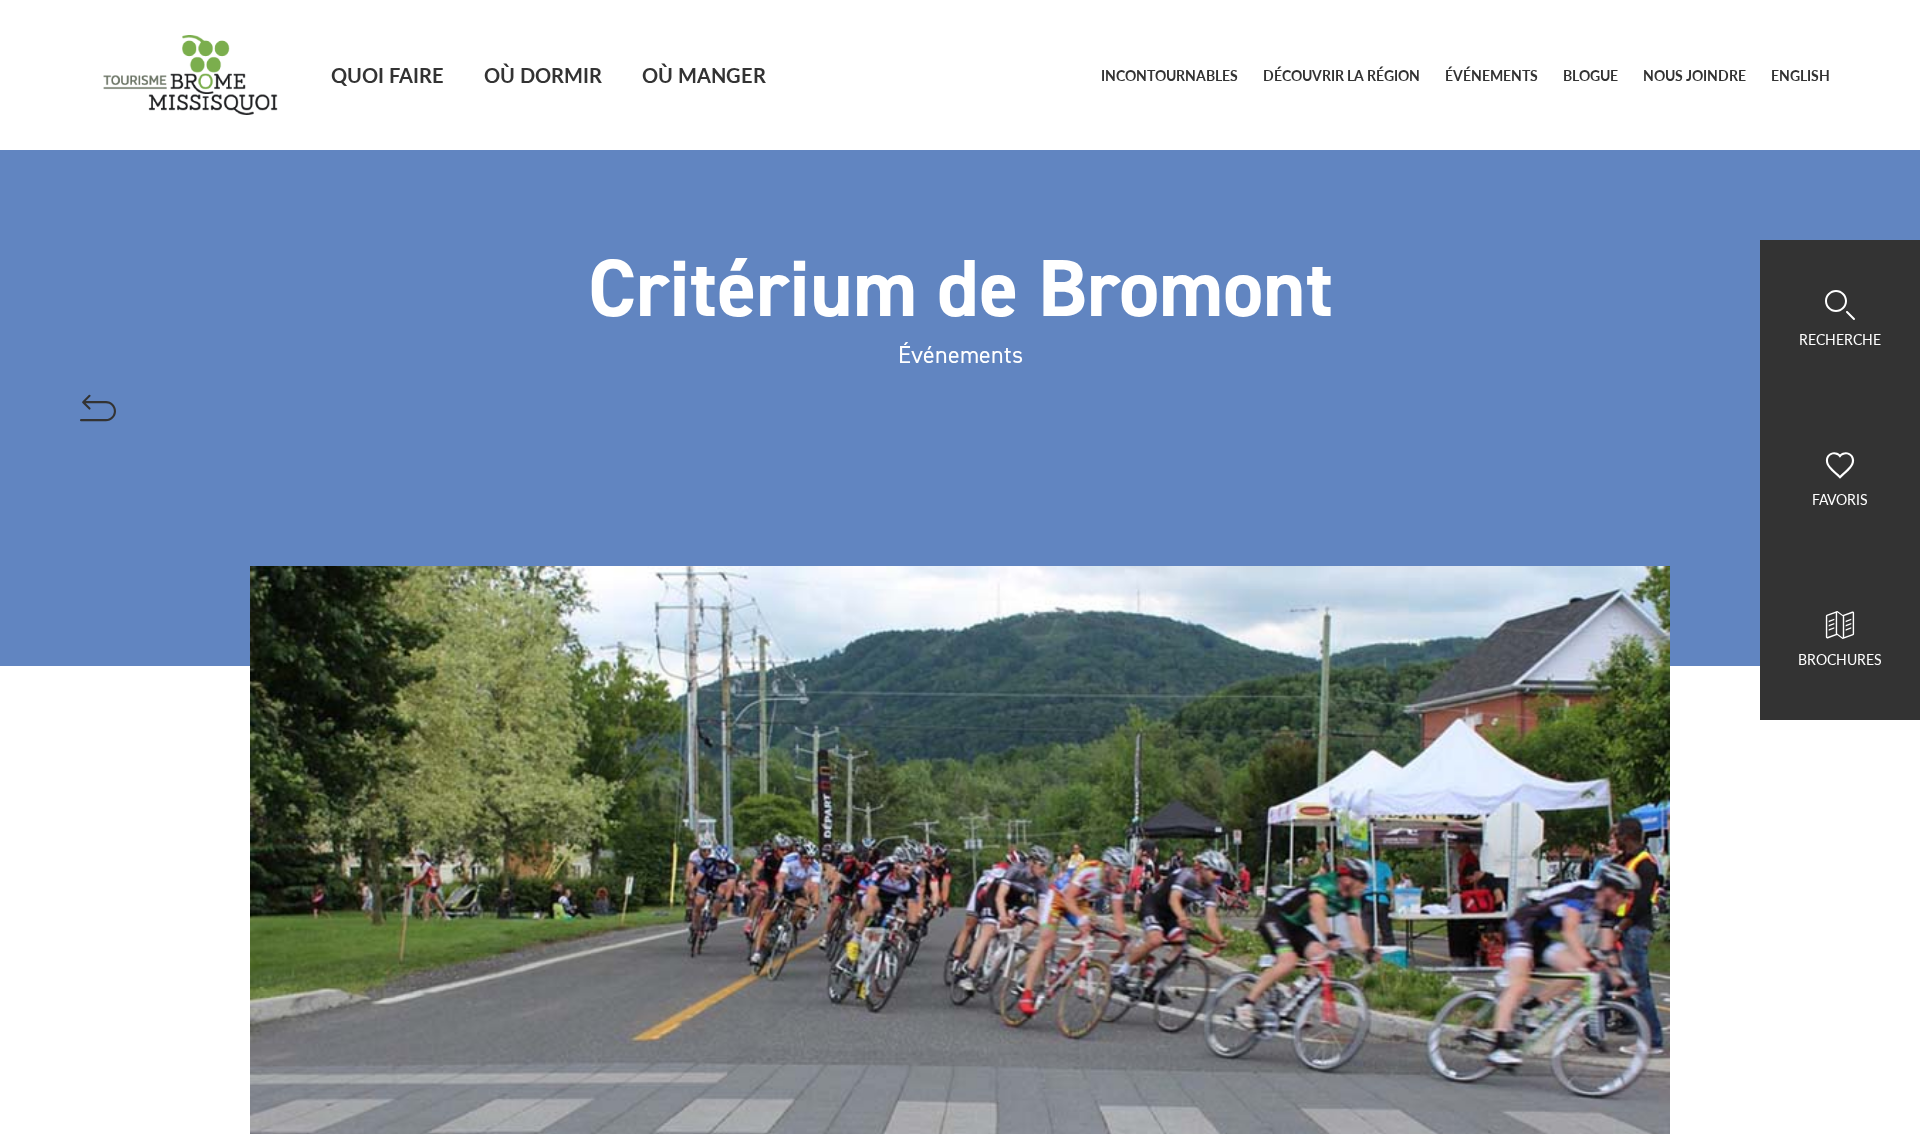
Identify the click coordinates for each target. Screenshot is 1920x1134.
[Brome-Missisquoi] (190, 75)
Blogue (1590, 75)
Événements (1491, 75)
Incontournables (1169, 75)
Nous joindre (1694, 75)
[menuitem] (1800, 76)
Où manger (704, 74)
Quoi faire (387, 74)
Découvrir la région (1341, 75)
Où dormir (543, 74)
